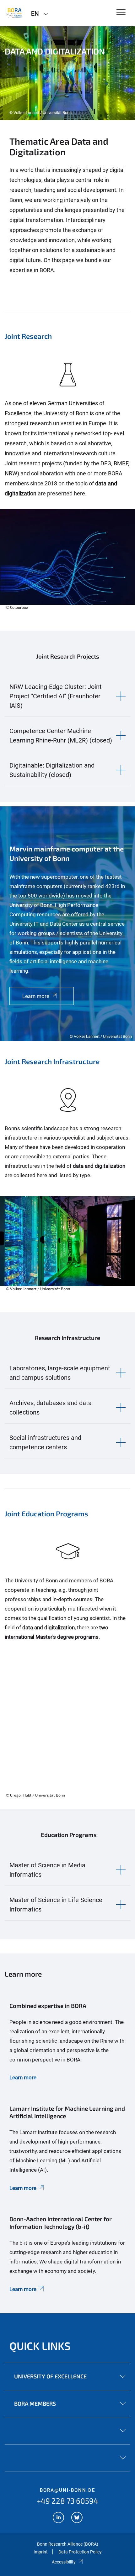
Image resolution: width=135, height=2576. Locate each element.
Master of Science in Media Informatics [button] (47, 1870)
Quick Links (40, 2346)
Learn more (23, 2077)
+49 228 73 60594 (67, 2501)
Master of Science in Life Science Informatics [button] (56, 1905)
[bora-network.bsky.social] (77, 2518)
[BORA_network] (58, 2518)
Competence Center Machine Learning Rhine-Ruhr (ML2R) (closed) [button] (61, 736)
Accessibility (64, 2562)
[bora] (13, 13)
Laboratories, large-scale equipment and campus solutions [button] (60, 1373)
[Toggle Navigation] (121, 13)
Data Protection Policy (80, 2552)
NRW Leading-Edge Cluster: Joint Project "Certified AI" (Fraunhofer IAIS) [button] (56, 696)
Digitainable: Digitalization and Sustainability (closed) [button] (52, 770)
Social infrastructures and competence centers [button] (45, 1442)
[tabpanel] (67, 73)
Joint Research (28, 336)
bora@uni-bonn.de (67, 2490)
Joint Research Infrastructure (52, 1061)
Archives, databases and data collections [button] (51, 1408)
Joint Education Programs (46, 1513)
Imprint (41, 2552)
